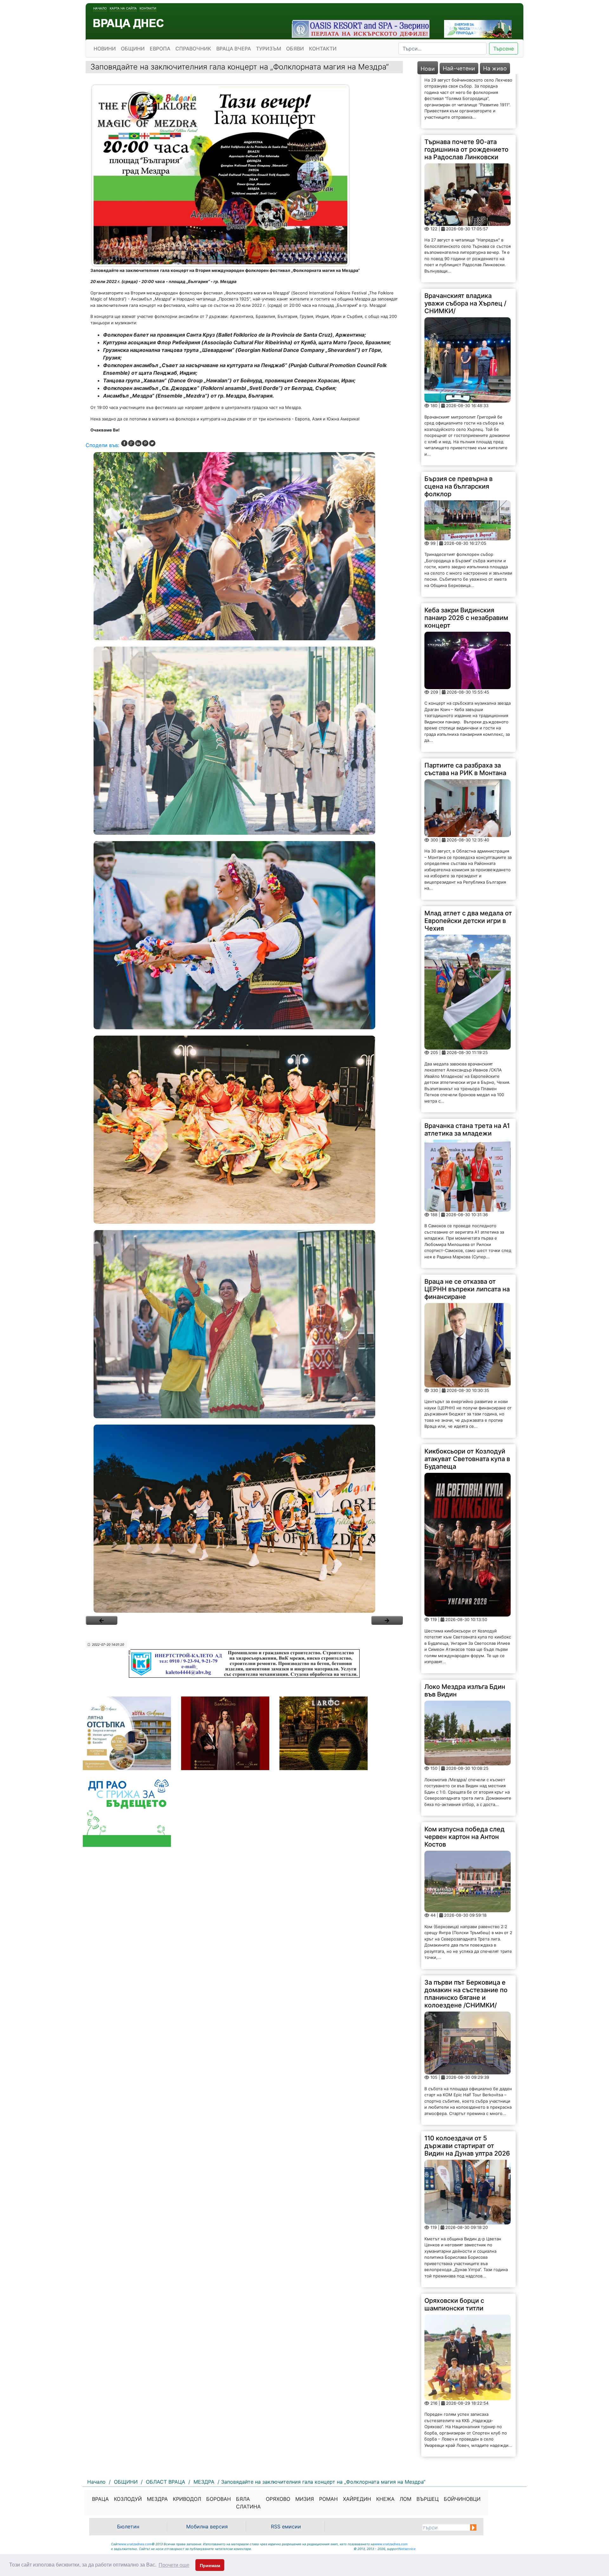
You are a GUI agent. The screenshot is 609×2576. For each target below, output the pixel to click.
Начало (100, 8)
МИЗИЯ (305, 2499)
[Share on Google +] (131, 443)
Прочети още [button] (174, 2565)
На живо (495, 68)
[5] (244, 1324)
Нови (428, 69)
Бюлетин (128, 2527)
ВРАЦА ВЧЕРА (234, 49)
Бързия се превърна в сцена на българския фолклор (458, 392)
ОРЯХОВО (278, 2499)
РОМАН (328, 2499)
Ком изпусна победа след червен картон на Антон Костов (465, 1743)
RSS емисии (286, 2527)
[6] (244, 1519)
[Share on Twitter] (152, 443)
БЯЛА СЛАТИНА (248, 2503)
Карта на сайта (123, 8)
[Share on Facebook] (124, 443)
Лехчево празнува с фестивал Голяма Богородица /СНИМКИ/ (461, 2384)
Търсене (504, 49)
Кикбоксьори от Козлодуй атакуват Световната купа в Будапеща (467, 1365)
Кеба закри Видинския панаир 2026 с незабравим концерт (466, 524)
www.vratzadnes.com (135, 2544)
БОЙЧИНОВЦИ (462, 2499)
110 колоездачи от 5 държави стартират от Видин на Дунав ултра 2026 (467, 2052)
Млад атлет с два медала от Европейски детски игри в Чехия (468, 827)
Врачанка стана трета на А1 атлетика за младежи (467, 1036)
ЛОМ (406, 2499)
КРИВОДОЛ (187, 2499)
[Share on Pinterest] (145, 443)
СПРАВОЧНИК (193, 49)
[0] (101, 1620)
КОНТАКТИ (323, 49)
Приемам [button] (210, 2566)
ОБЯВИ (295, 49)
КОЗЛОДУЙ (128, 2499)
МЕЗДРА (157, 2499)
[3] (244, 935)
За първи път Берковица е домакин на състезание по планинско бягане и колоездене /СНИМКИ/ (466, 1900)
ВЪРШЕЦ (428, 2499)
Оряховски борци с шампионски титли (454, 2210)
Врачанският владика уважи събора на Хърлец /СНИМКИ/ (465, 209)
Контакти (148, 8)
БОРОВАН (219, 2499)
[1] (244, 546)
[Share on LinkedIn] (138, 443)
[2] (244, 741)
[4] (244, 1130)
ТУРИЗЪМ (268, 49)
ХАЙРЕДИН (357, 2499)
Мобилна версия (207, 2527)
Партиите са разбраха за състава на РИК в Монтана (465, 675)
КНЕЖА (385, 2499)
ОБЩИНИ (133, 49)
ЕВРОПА (160, 49)
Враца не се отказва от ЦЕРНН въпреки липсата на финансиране (467, 1195)
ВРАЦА (100, 2499)
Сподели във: (102, 445)
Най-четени (459, 68)
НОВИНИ (105, 49)
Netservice (407, 2549)
